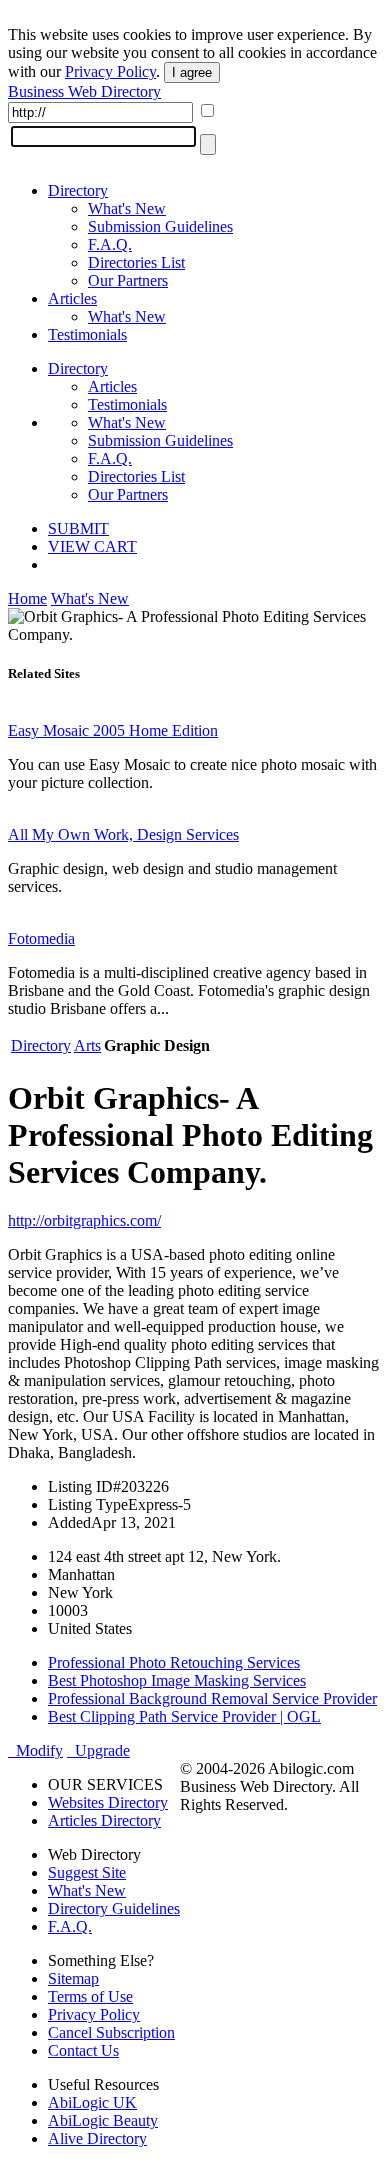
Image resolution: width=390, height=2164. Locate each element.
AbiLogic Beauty (103, 2120)
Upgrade (98, 1750)
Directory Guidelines (114, 1908)
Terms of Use (90, 1996)
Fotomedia (41, 938)
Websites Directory (108, 1802)
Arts (87, 1045)
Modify (35, 1750)
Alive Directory (97, 2138)
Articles (72, 298)
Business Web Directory (84, 91)
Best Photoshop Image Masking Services (177, 1680)
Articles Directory (104, 1820)
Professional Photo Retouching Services (174, 1662)
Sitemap (73, 1978)
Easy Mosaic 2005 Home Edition (113, 730)
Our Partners (128, 280)
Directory (78, 190)
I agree (192, 72)
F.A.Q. (110, 244)
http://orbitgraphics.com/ (84, 1220)
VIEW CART (92, 546)
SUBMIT (78, 528)
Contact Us (83, 2050)
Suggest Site (87, 1872)
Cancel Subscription (111, 2032)
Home (27, 598)
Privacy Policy (110, 71)
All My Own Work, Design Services (123, 834)
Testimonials (87, 334)
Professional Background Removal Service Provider (212, 1698)
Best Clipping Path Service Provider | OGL (184, 1716)
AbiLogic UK (92, 2102)
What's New (127, 208)
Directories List (136, 262)
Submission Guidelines (160, 226)
